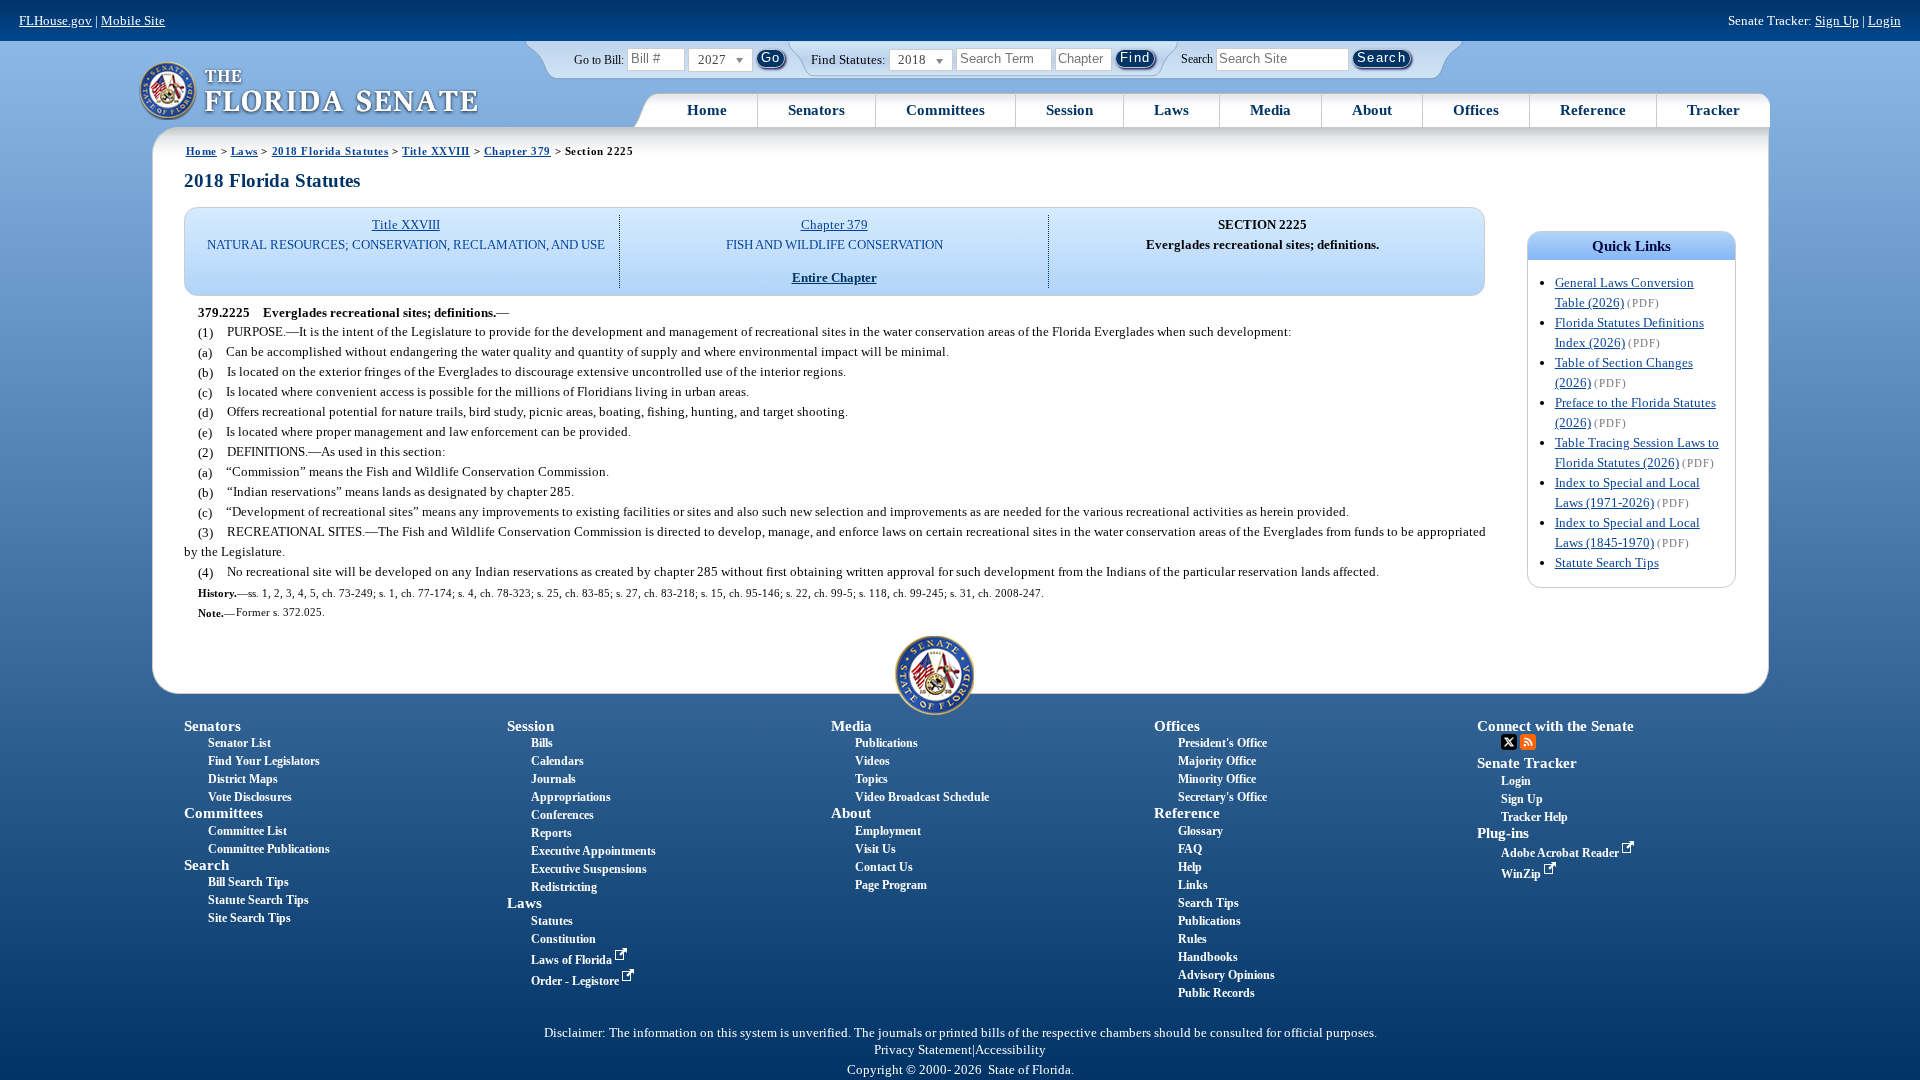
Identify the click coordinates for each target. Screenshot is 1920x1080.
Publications (886, 743)
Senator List (239, 743)
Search (1197, 58)
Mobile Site (133, 20)
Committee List (247, 831)
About (1372, 110)
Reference (1593, 110)
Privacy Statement (923, 1050)
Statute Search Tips (1607, 562)
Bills (542, 743)
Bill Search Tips (248, 882)
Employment (888, 831)
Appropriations (571, 797)
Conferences (562, 815)
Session (1069, 110)
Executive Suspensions (589, 869)
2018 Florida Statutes (330, 151)
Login (1884, 20)
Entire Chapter (834, 277)
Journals (553, 779)
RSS (1528, 742)
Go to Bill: (599, 60)
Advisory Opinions (1226, 975)
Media (1270, 110)
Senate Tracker (1527, 763)
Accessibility (1010, 1050)
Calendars (557, 761)
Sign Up (1837, 20)
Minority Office (1217, 779)
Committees (945, 110)
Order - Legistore (576, 981)
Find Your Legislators (264, 761)
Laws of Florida (573, 960)
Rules (1192, 939)
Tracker (1713, 110)
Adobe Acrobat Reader (1561, 853)
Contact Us (884, 867)
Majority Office (1217, 761)
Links (1193, 885)
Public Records (1216, 993)
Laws (1171, 110)
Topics (871, 779)
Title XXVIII (436, 151)
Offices (1476, 110)
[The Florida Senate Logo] (308, 90)
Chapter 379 (517, 151)
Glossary (1200, 831)
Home (707, 110)
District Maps (243, 779)
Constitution (563, 939)
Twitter (1509, 742)
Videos (872, 761)
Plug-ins (1503, 833)
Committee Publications (269, 849)
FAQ (1190, 849)
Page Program (891, 885)
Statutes (552, 921)
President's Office (1222, 743)
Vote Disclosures (250, 797)
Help (1190, 867)
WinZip (1522, 874)
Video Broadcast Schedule (922, 797)
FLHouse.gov (55, 20)
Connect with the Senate (1555, 726)
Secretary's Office (1222, 797)
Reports (551, 833)
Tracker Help (1534, 817)
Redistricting (564, 887)
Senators (816, 110)
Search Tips (1208, 903)
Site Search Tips (249, 918)
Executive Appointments (593, 851)
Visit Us (875, 849)
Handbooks (1208, 957)
